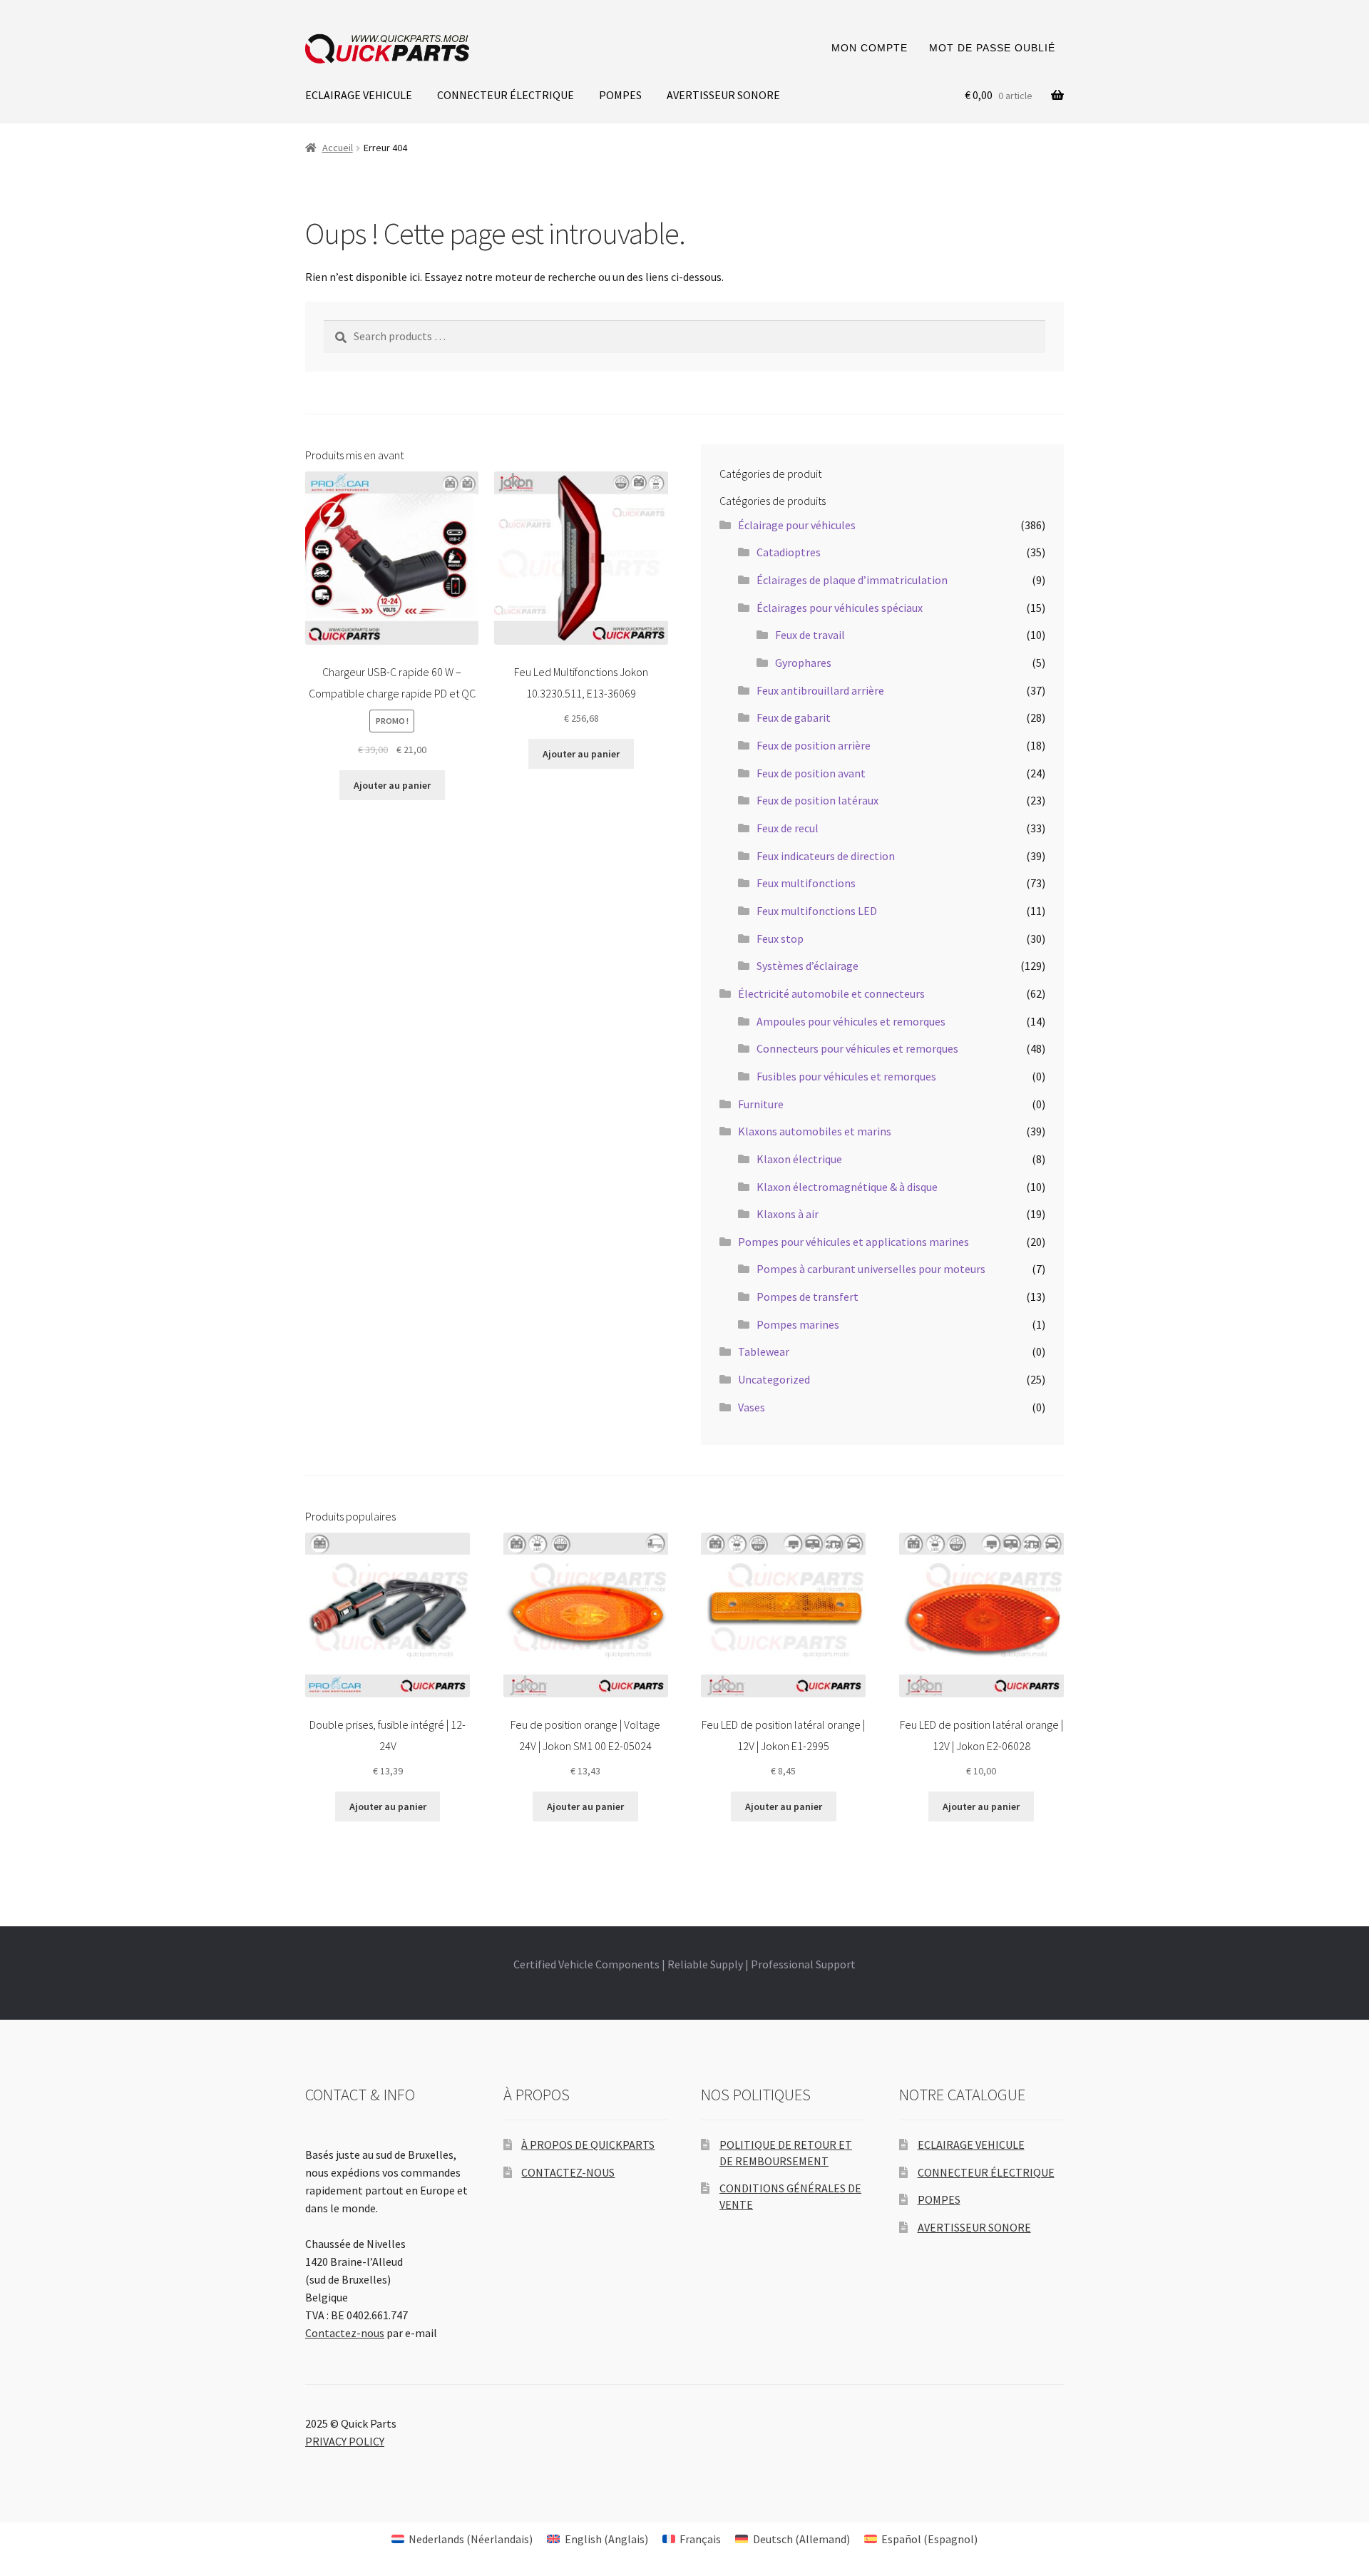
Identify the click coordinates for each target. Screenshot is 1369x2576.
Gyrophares (803, 663)
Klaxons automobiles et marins (815, 1131)
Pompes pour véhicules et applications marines (853, 1242)
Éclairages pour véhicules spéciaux (840, 608)
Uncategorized (774, 1379)
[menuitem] (462, 2539)
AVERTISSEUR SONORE (723, 95)
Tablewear (764, 1351)
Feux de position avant (811, 773)
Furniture (761, 1104)
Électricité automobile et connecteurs (831, 993)
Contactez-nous (345, 2333)
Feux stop (780, 939)
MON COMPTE (870, 48)
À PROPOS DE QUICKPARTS (588, 2145)
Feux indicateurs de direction (826, 856)
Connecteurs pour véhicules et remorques (857, 1048)
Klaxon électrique (799, 1159)
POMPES (620, 95)
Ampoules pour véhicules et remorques (851, 1021)
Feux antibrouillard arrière (820, 690)
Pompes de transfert (807, 1297)
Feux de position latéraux (817, 800)
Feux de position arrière (814, 745)
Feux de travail (810, 635)
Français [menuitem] (700, 2539)
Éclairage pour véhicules (797, 525)
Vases (752, 1407)
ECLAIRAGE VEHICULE (359, 95)
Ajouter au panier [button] (392, 785)
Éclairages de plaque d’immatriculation (852, 580)
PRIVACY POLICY (345, 2441)
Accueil (338, 148)
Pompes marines (798, 1324)
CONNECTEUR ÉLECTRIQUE (506, 95)
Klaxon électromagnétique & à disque (847, 1187)
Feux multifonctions (806, 883)
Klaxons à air (788, 1214)
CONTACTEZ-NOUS (568, 2172)
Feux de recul (788, 828)
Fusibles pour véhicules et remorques (846, 1076)
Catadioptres (789, 552)
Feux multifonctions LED (817, 911)
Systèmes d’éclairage (807, 966)
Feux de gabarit (794, 717)
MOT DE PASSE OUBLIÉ (992, 48)
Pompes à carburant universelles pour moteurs (871, 1269)
